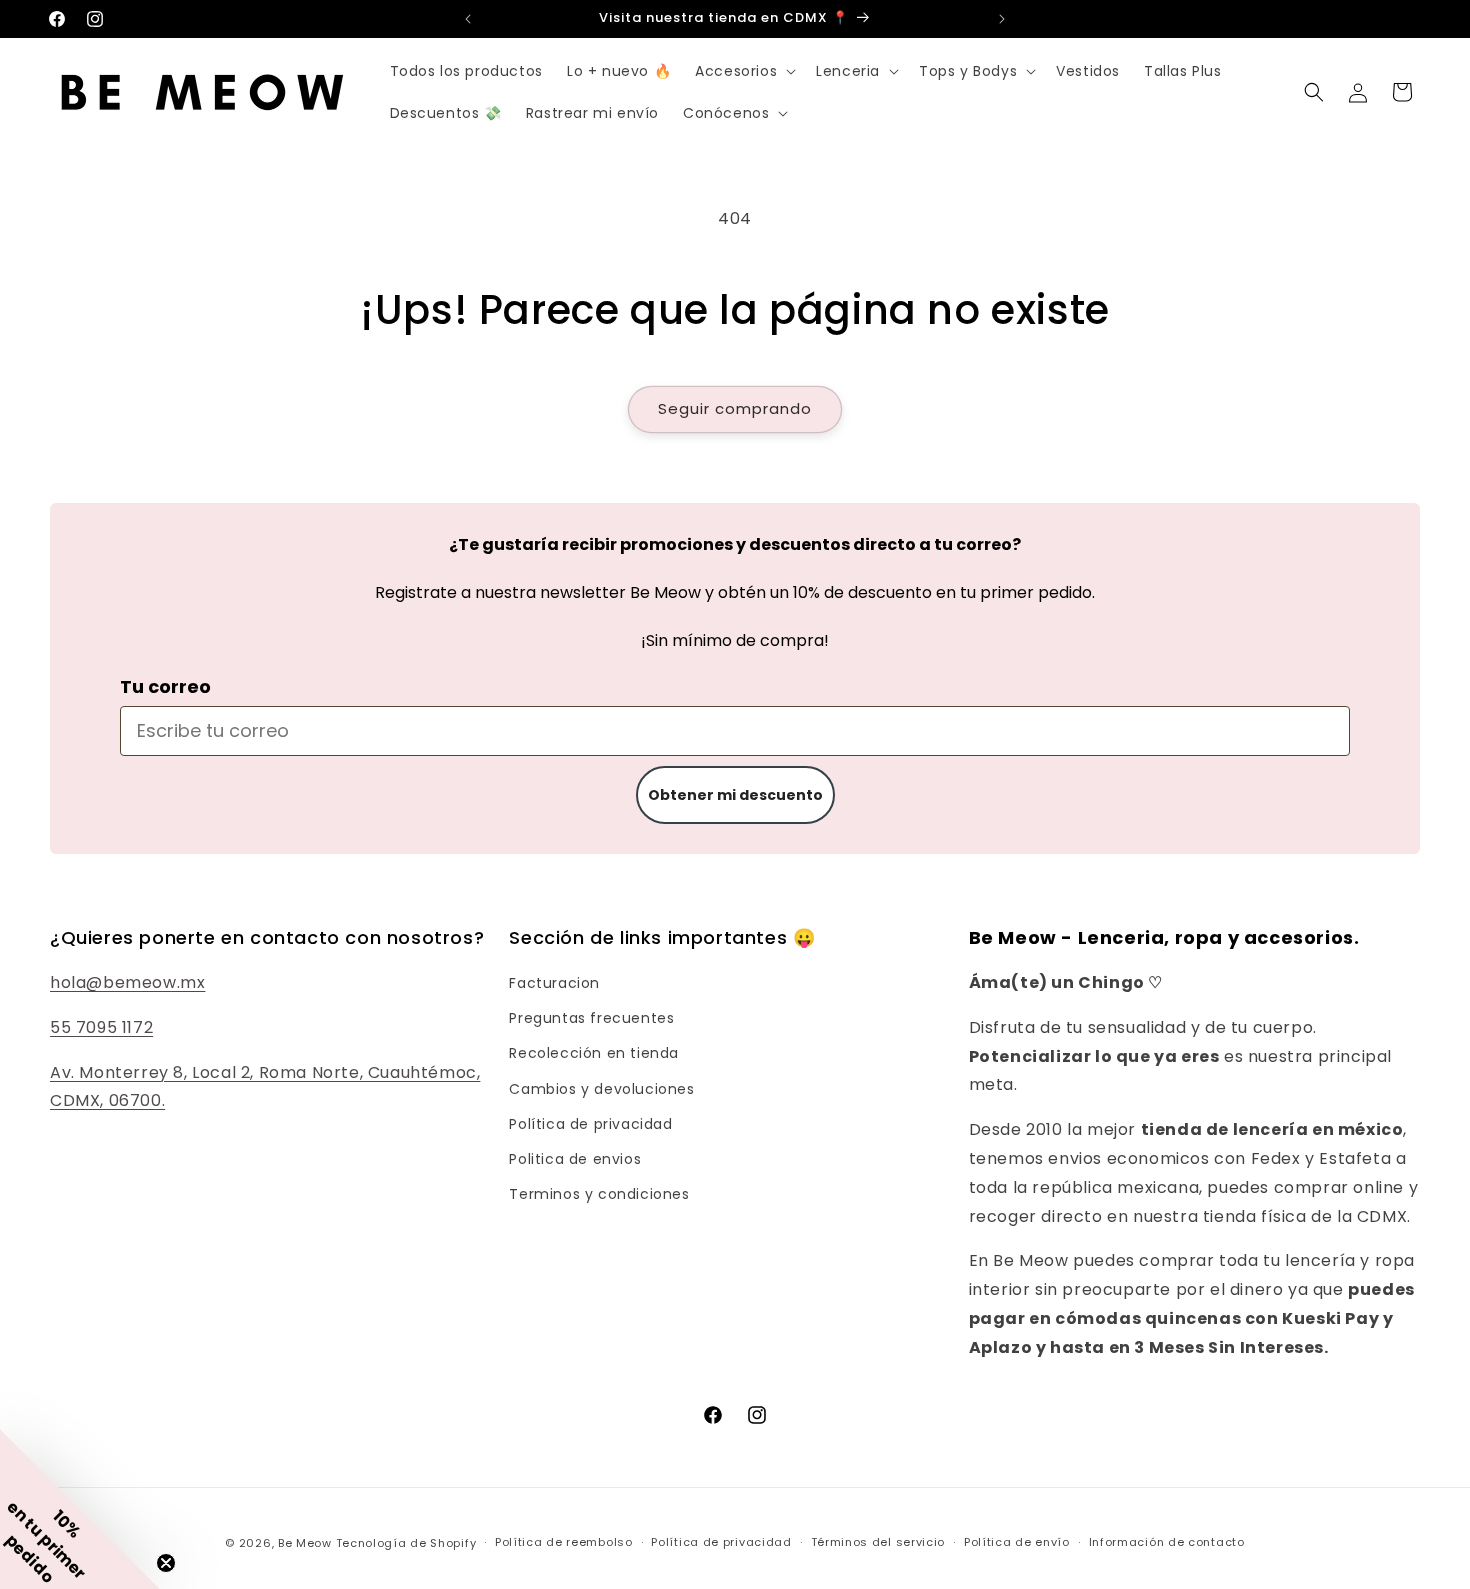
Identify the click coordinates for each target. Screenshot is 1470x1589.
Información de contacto (1167, 1542)
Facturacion (554, 983)
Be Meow (305, 1543)
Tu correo (165, 686)
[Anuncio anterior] (468, 19)
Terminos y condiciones (599, 1194)
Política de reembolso (564, 1542)
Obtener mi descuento (735, 795)
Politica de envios (575, 1159)
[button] (743, 71)
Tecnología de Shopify (406, 1543)
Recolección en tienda (594, 1053)
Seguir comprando (735, 408)
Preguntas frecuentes (591, 1018)
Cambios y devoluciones (601, 1089)
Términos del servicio (878, 1542)
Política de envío (1017, 1542)
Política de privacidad (590, 1124)
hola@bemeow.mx (127, 982)
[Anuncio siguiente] (1002, 19)
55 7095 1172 (101, 1027)
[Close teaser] (166, 1563)
